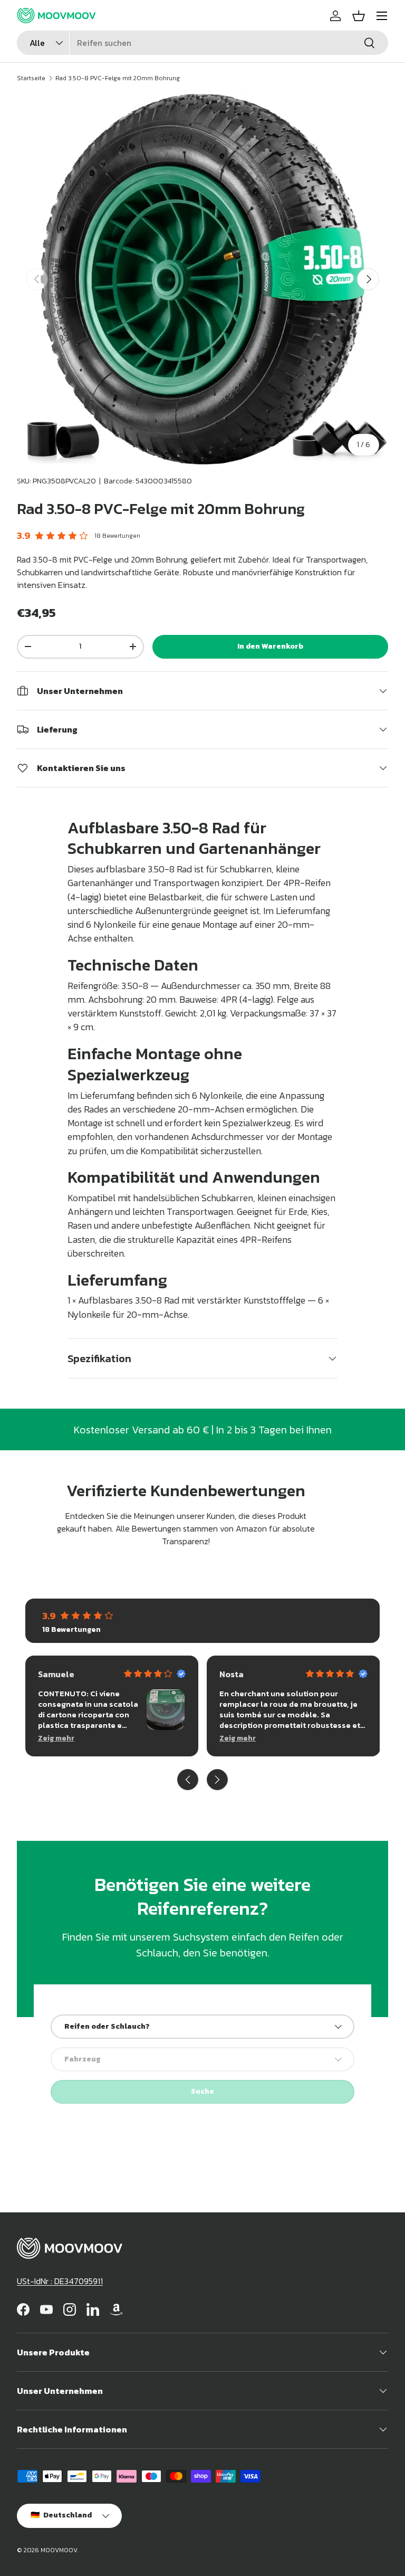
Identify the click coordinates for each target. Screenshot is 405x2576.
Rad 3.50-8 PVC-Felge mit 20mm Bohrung (118, 78)
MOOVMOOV (59, 2550)
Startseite (31, 78)
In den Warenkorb (270, 646)
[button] (359, 16)
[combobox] (202, 43)
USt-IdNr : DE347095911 (60, 2281)
